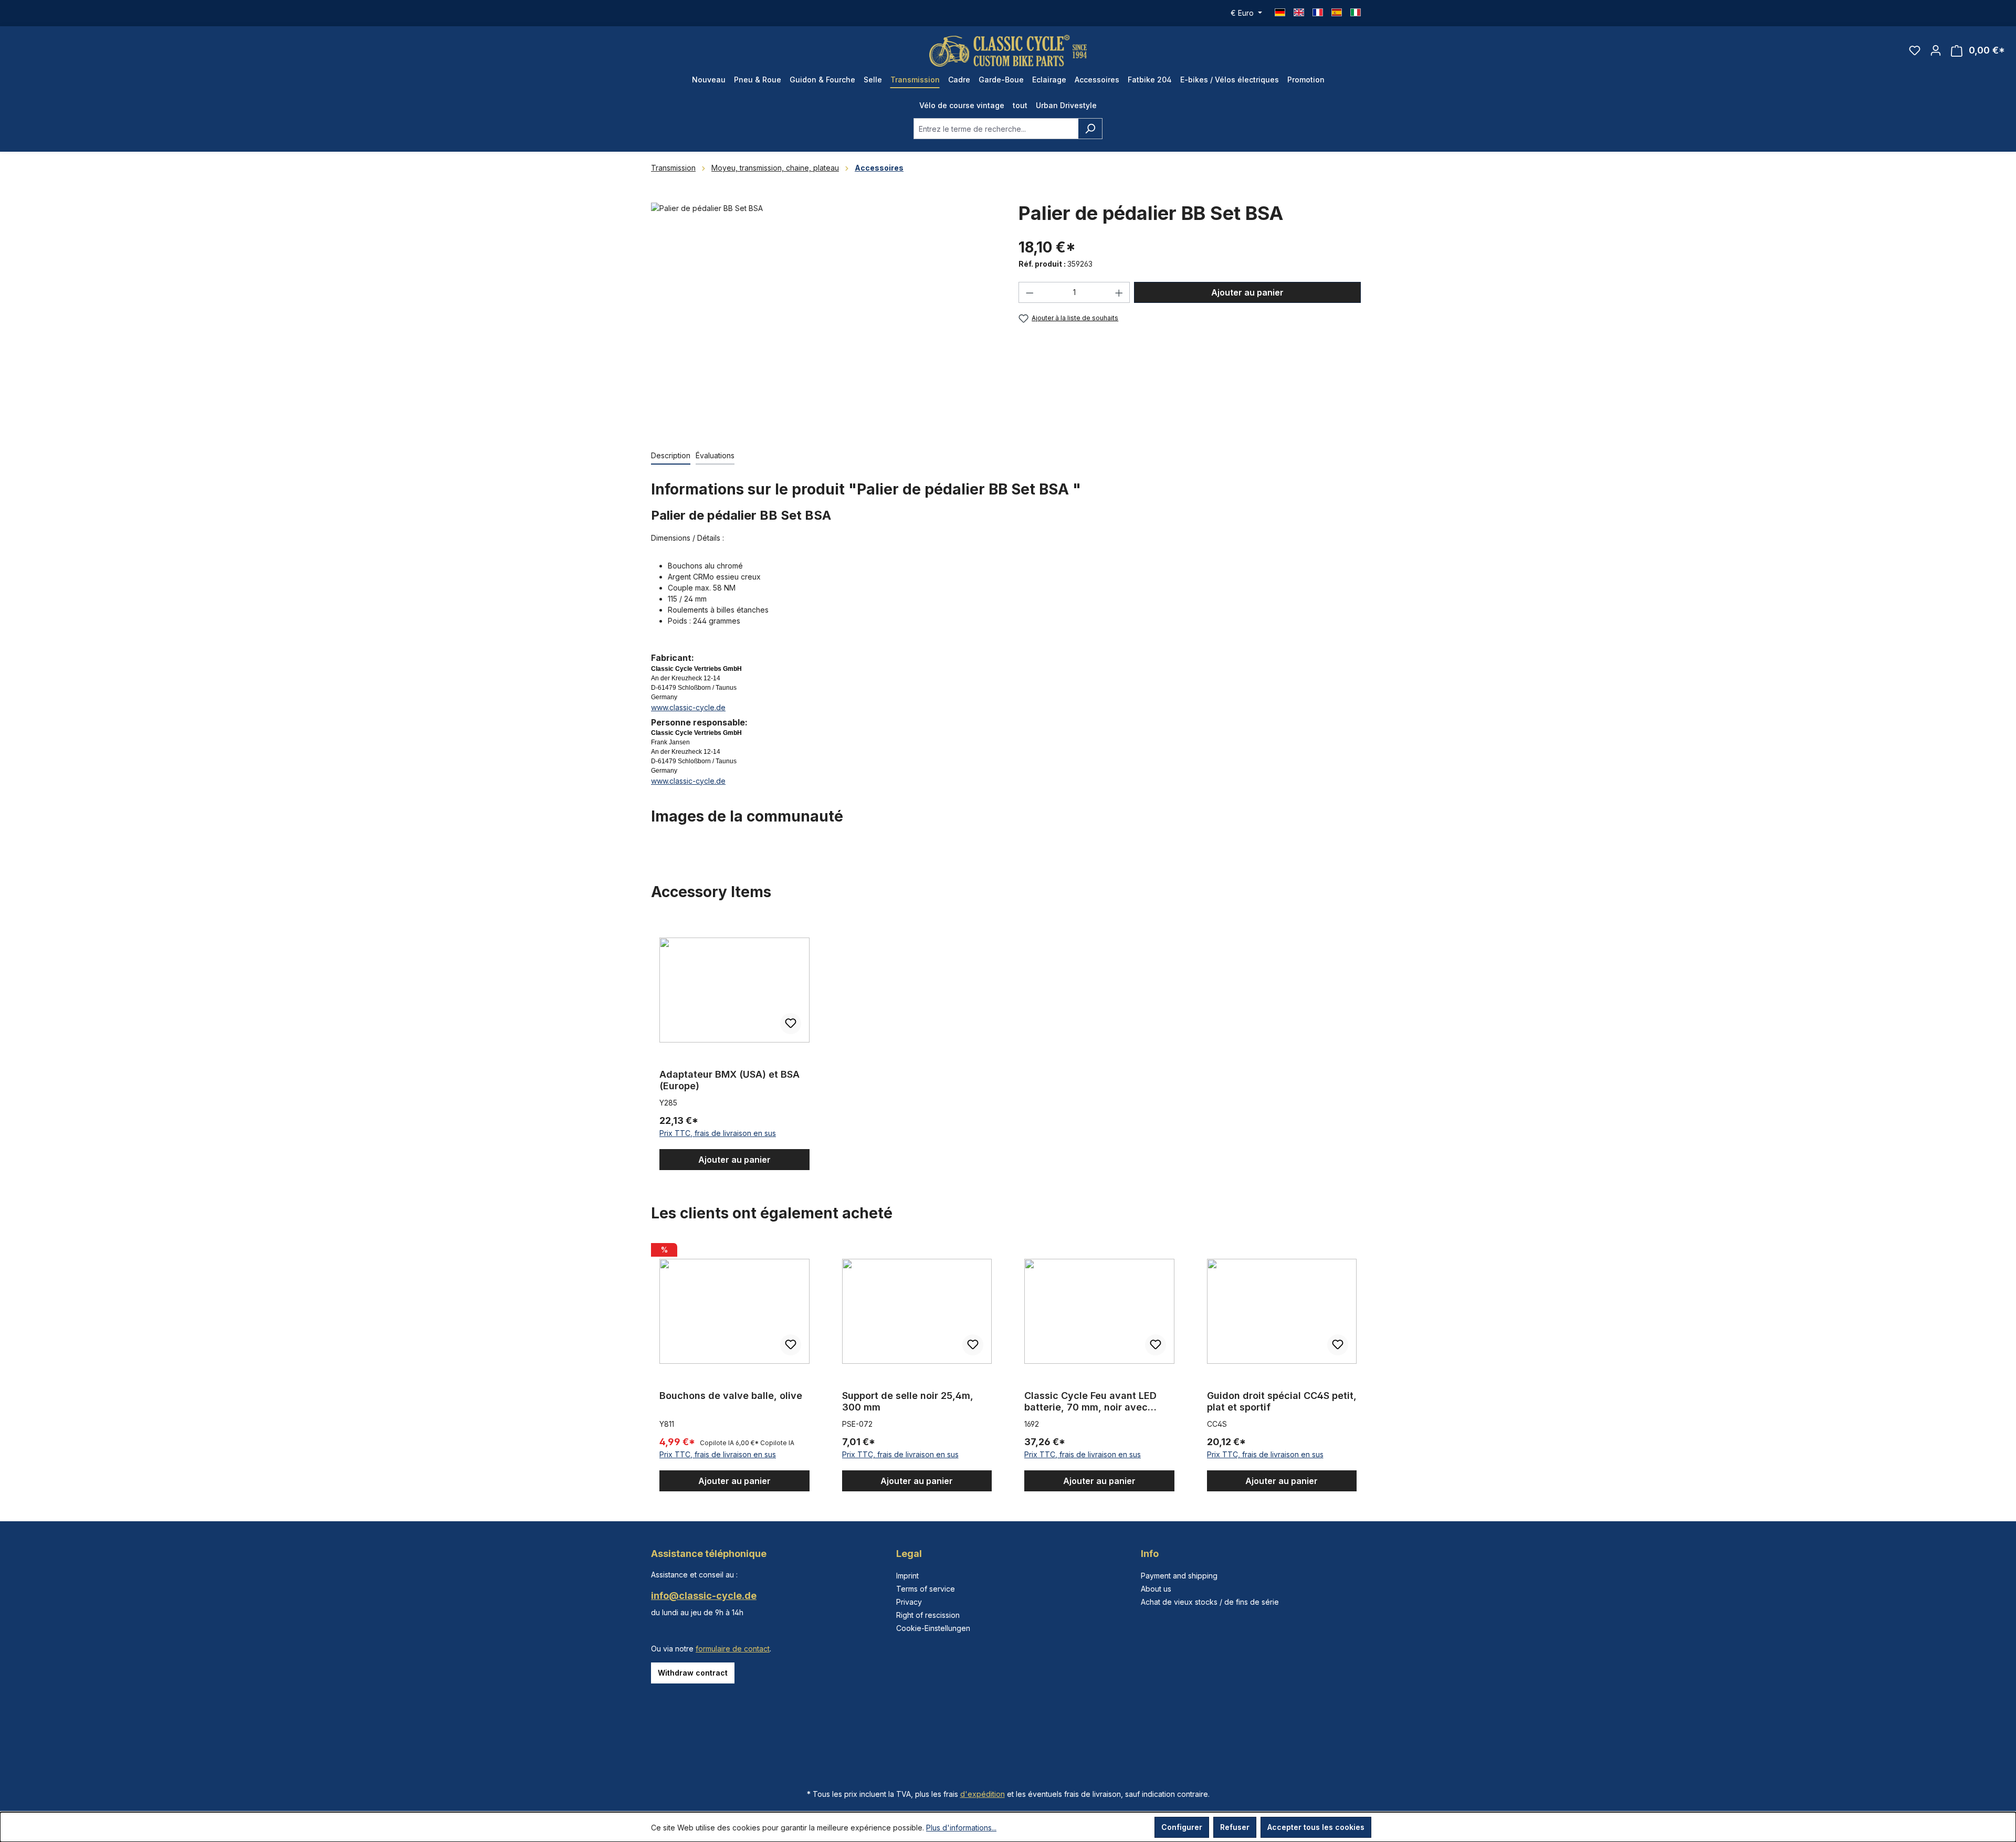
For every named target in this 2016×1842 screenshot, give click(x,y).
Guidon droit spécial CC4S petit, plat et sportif (1282, 1401)
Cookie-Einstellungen (933, 1628)
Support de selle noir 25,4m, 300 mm (908, 1401)
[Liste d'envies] (1915, 50)
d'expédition (983, 1794)
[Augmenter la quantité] (1119, 292)
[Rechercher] (1090, 129)
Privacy (909, 1602)
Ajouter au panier (1247, 292)
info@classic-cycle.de (704, 1596)
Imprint (907, 1576)
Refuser (1235, 1827)
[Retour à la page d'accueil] (1008, 51)
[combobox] (996, 129)
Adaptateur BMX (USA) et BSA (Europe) (729, 1080)
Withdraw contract (693, 1673)
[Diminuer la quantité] (1030, 292)
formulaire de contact (733, 1649)
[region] (824, 315)
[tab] (671, 456)
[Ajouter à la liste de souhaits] (791, 1024)
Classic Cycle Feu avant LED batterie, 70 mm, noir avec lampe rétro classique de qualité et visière (1090, 1402)
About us (1156, 1589)
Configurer (1182, 1827)
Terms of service (926, 1589)
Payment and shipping (1179, 1576)
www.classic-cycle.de (688, 707)
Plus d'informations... (961, 1828)
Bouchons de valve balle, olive (731, 1396)
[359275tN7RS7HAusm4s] (824, 315)
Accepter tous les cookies (1316, 1827)
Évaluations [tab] (715, 455)
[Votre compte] (1936, 50)
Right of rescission (928, 1615)
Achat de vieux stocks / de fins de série (1210, 1602)
